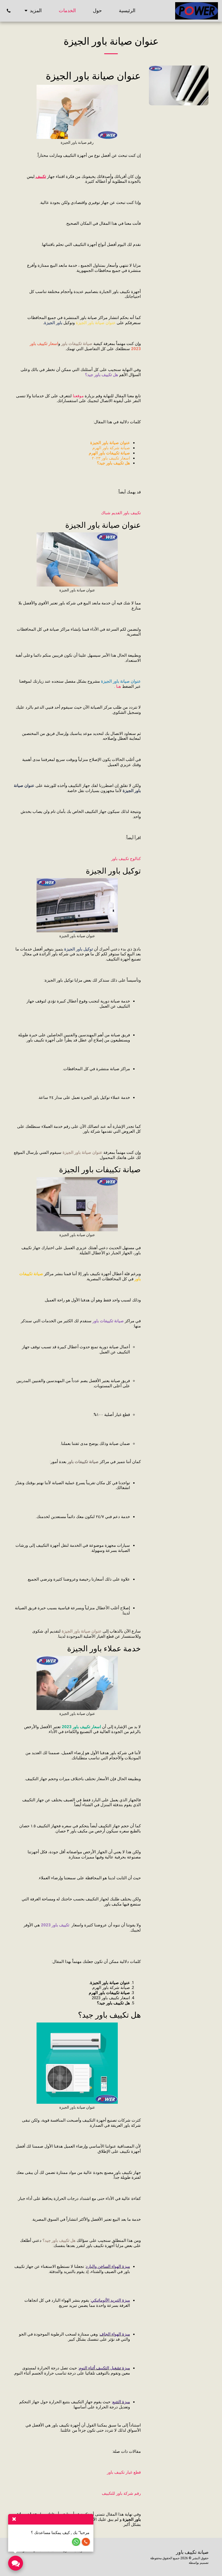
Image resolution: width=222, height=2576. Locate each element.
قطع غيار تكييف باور (124, 2472)
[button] (9, 11)
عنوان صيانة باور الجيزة (77, 590)
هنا (119, 686)
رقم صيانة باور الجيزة (77, 143)
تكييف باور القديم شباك (121, 513)
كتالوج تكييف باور (126, 859)
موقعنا (78, 396)
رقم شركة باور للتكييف (121, 2493)
